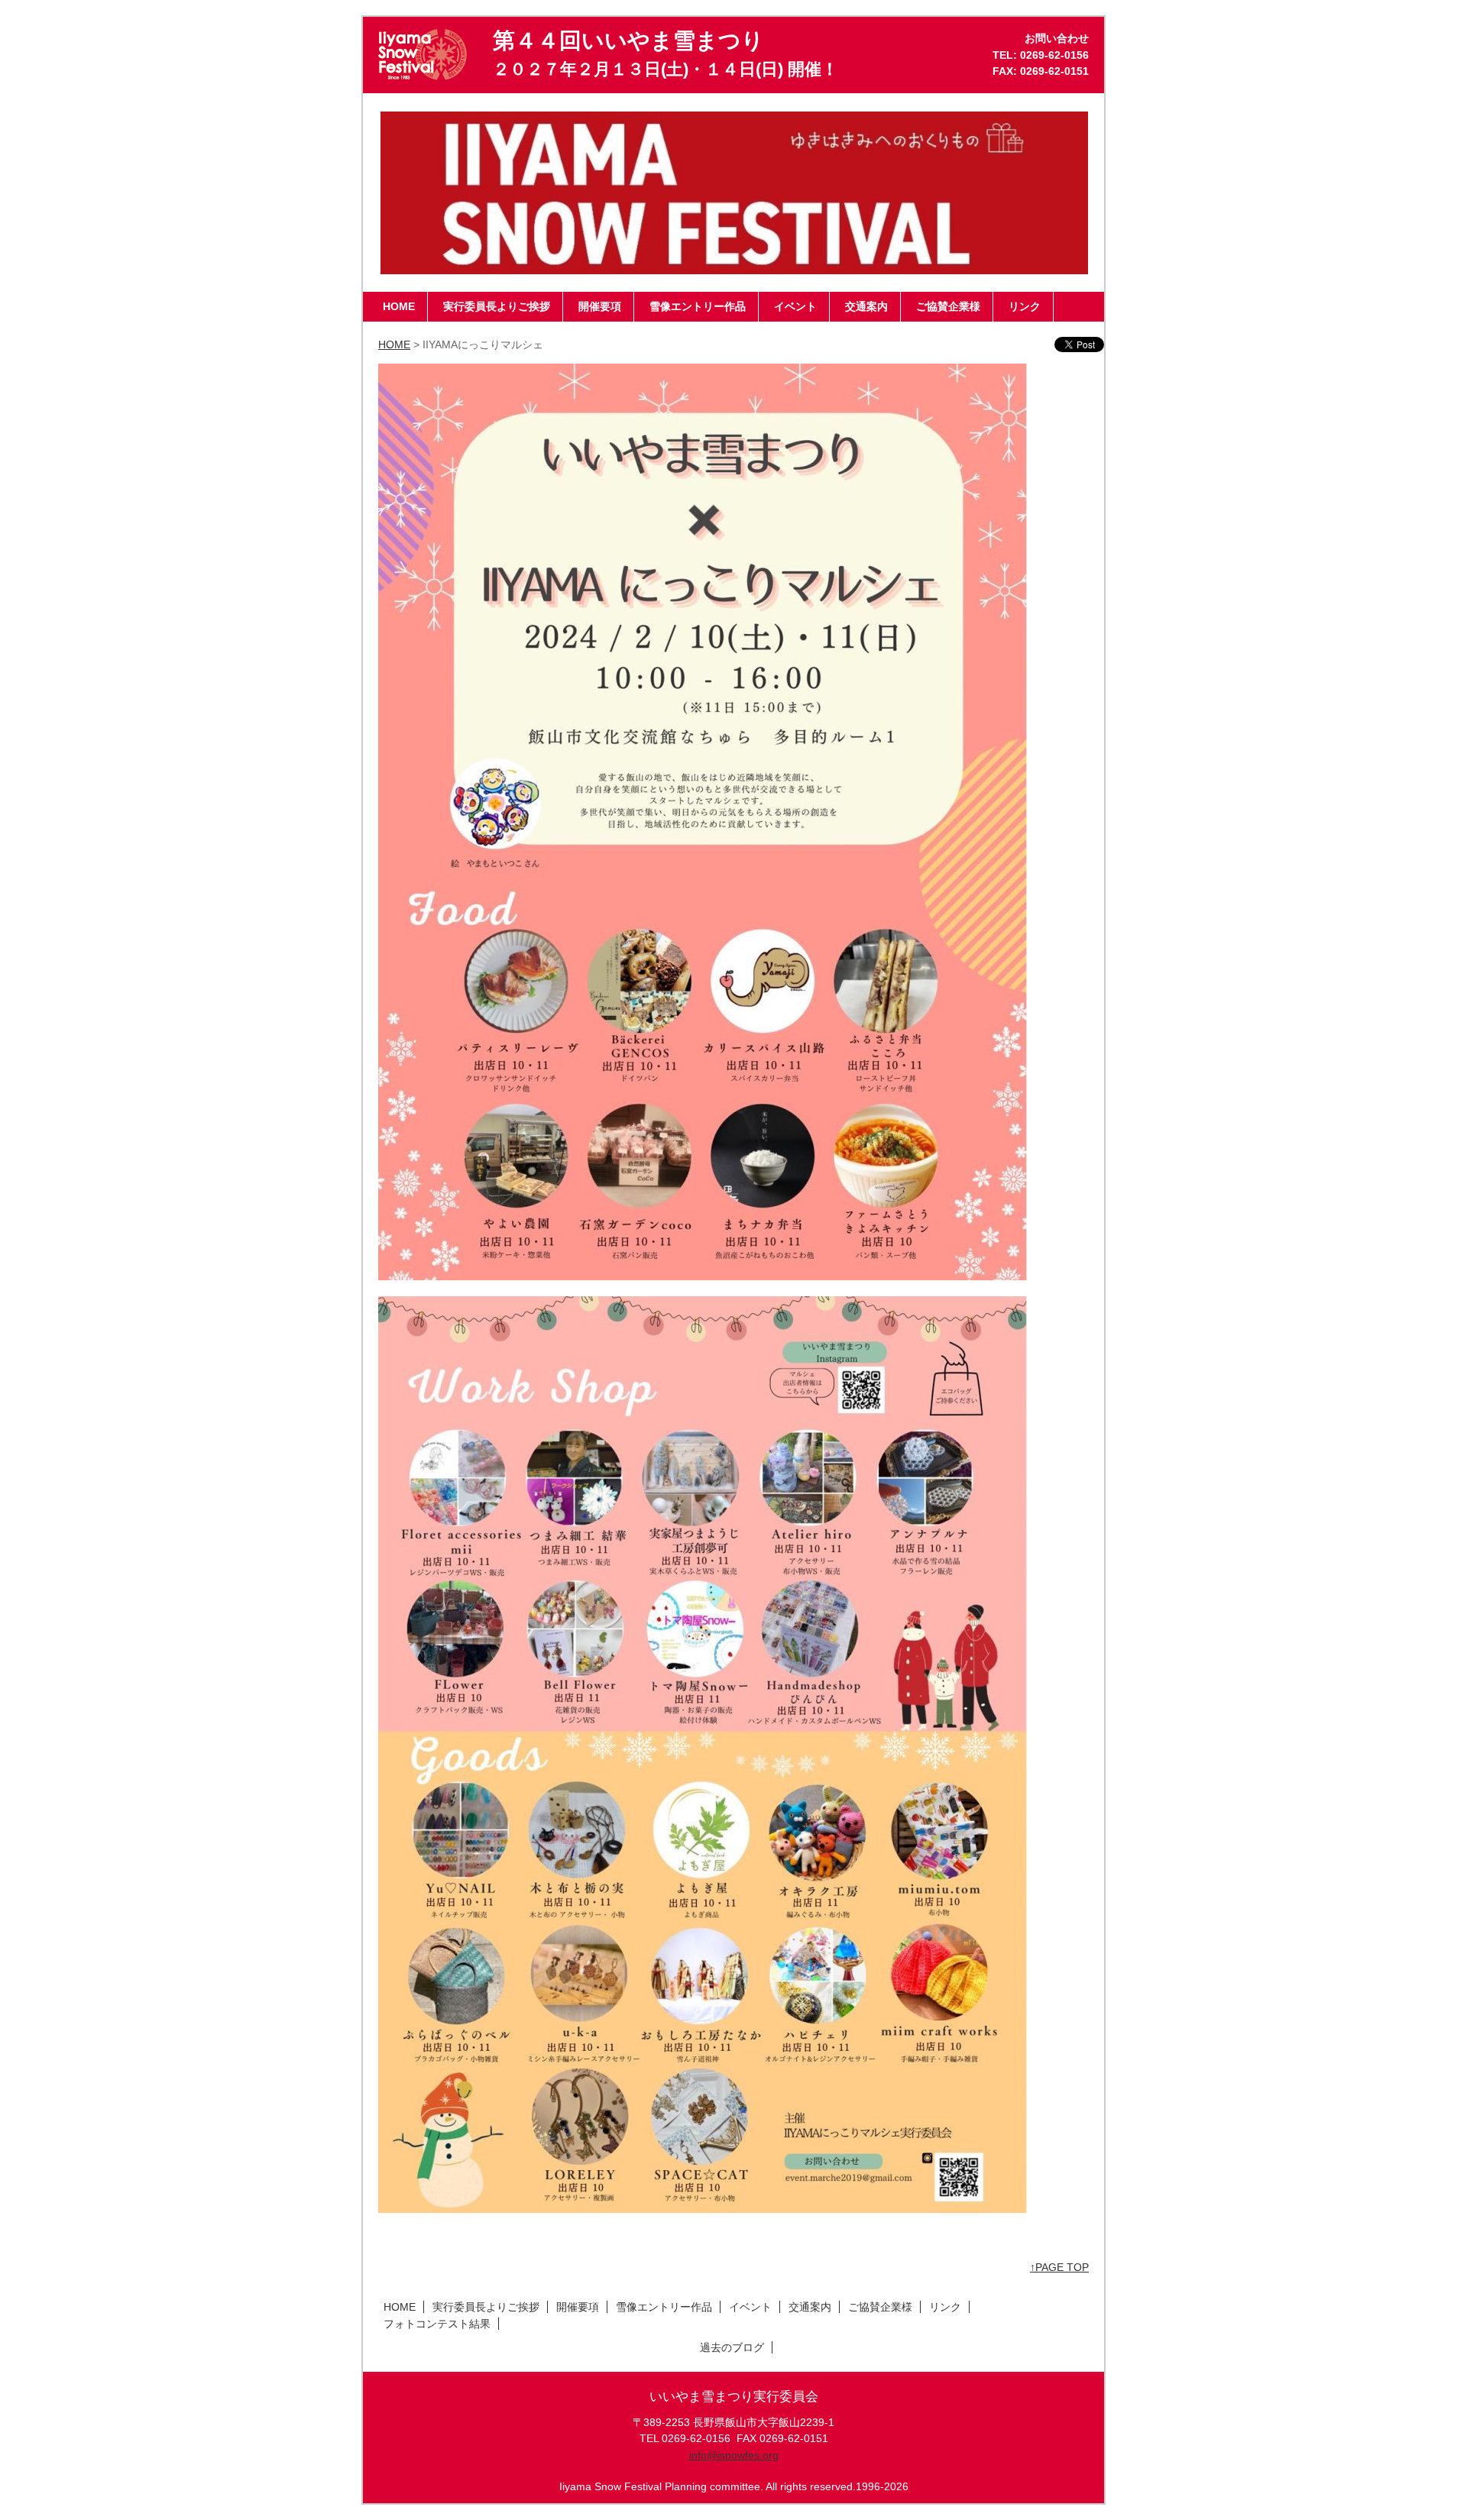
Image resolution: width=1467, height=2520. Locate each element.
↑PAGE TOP (1059, 2267)
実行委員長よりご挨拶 (486, 2307)
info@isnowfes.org (734, 2455)
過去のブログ (732, 2347)
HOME (394, 345)
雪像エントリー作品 (664, 2307)
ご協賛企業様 (880, 2307)
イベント (750, 2307)
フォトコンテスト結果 (437, 2324)
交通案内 (810, 2307)
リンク (945, 2307)
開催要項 (578, 2307)
